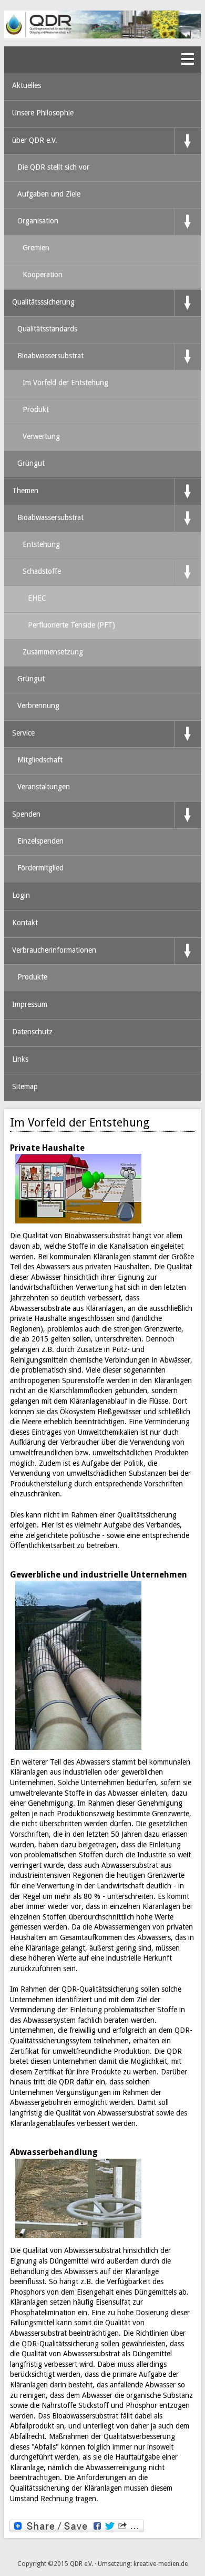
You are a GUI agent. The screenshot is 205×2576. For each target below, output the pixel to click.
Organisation (38, 221)
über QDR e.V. (35, 140)
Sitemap (25, 1086)
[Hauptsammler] (81, 1665)
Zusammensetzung (53, 652)
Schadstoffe (42, 571)
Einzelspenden (40, 841)
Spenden (26, 814)
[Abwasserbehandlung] (81, 2199)
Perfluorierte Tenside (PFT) (71, 625)
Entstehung (41, 544)
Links (20, 1059)
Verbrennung (38, 706)
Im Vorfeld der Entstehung (65, 383)
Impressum (30, 1004)
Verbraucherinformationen (54, 950)
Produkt (36, 409)
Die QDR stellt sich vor (53, 167)
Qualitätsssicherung (43, 302)
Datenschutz (32, 1032)
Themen (25, 491)
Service (23, 733)
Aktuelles (27, 85)
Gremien (36, 248)
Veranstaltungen (44, 787)
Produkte (32, 977)
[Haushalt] (81, 1189)
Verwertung (41, 436)
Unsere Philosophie (43, 113)
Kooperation (43, 275)
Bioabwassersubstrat (50, 356)
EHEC (37, 598)
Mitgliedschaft (40, 760)
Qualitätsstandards (47, 329)
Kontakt (25, 923)
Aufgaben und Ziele (49, 194)
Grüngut (31, 463)
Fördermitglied (40, 868)
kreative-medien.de (161, 2564)
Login (21, 895)
